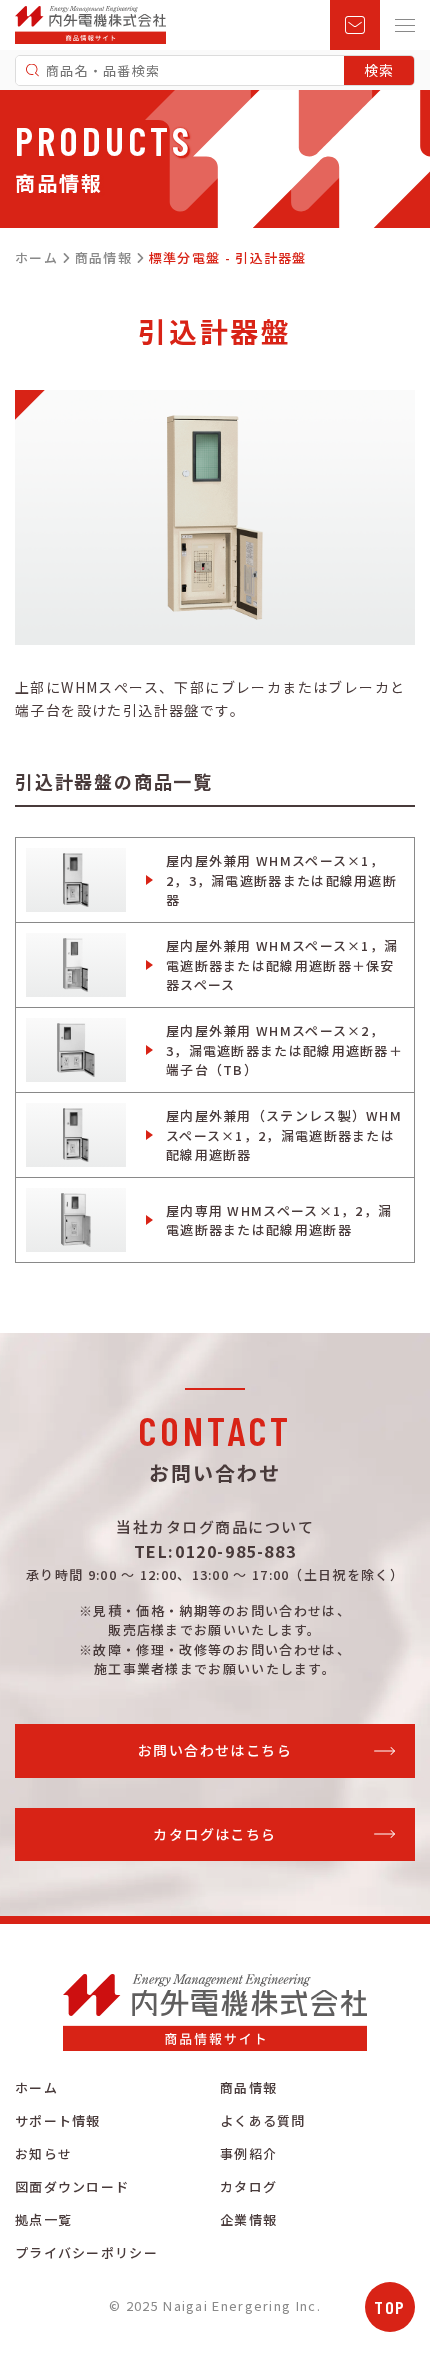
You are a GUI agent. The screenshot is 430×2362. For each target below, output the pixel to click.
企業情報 (248, 2219)
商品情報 (248, 2087)
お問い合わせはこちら (215, 1750)
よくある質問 (263, 2120)
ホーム (36, 2087)
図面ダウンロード (72, 2186)
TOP (390, 2307)
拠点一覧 (43, 2219)
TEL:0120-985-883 (215, 1551)
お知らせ (43, 2153)
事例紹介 (248, 2153)
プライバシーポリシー (86, 2252)
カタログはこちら (214, 1834)
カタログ (248, 2186)
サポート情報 (58, 2120)
